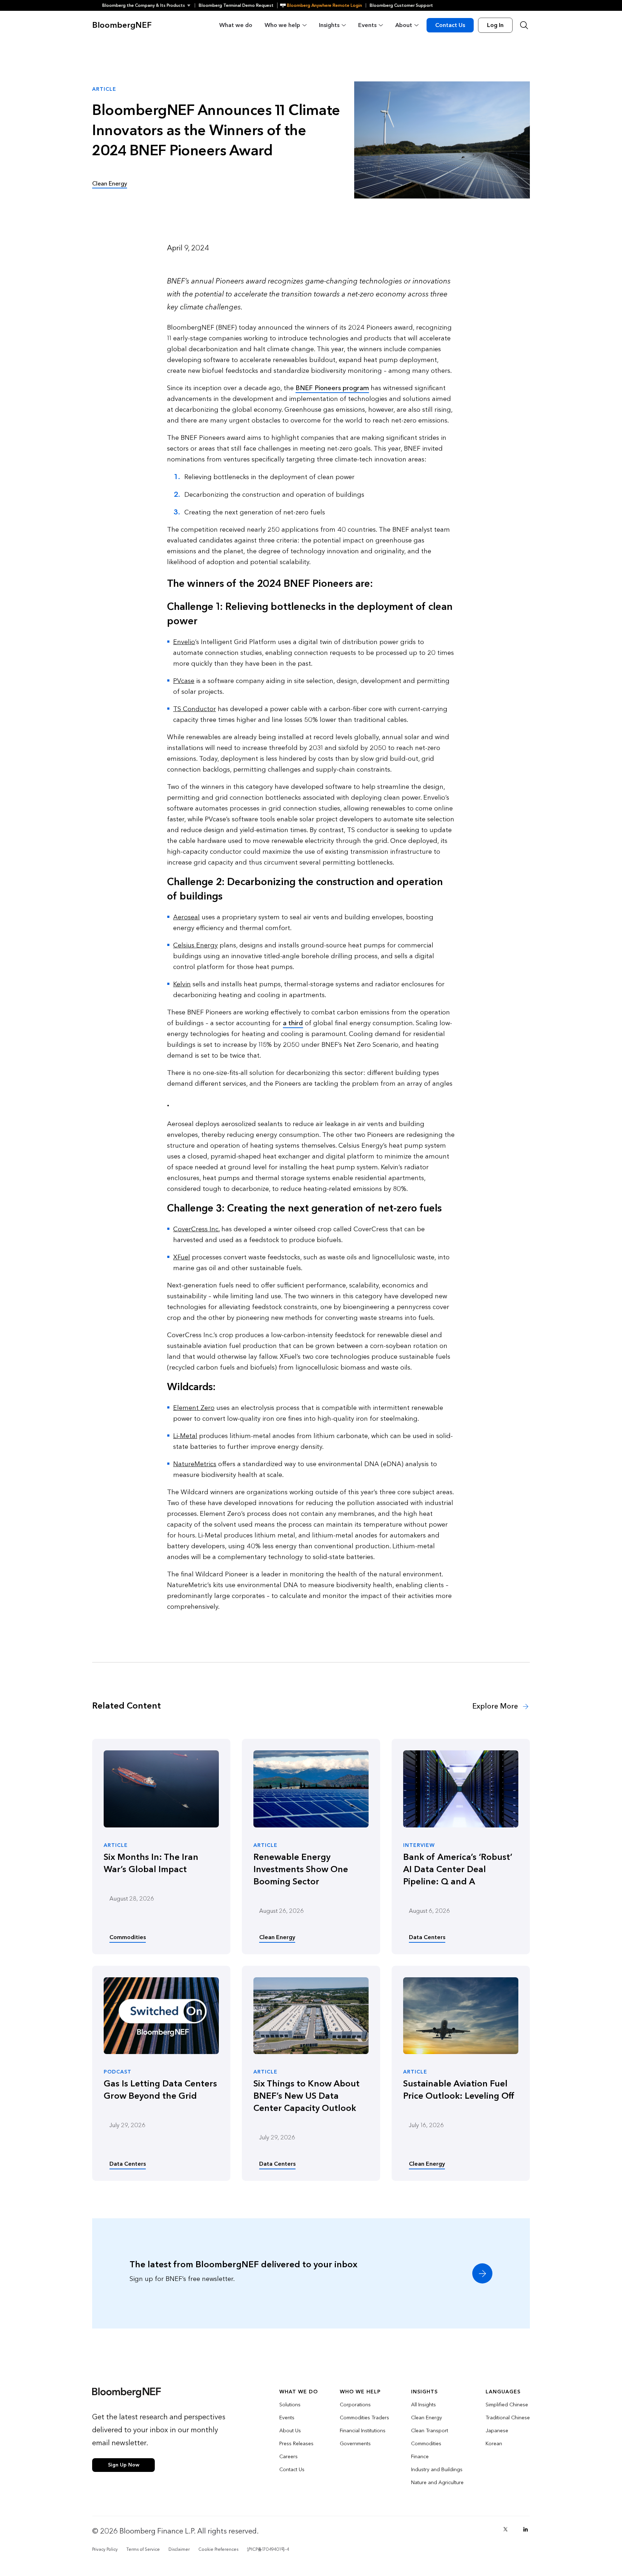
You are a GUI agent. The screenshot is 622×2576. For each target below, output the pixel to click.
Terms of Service (143, 2549)
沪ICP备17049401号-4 (268, 2549)
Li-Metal (185, 1436)
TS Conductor (195, 709)
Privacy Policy (105, 2549)
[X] (505, 2529)
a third (293, 1023)
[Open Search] (524, 25)
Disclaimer (179, 2549)
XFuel (182, 1257)
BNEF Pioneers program (332, 388)
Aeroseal (186, 917)
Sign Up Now (124, 2465)
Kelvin (182, 984)
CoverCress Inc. (196, 1229)
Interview (419, 1845)
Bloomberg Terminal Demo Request (236, 5)
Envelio (184, 642)
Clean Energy (110, 184)
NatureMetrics (195, 1464)
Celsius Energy (195, 945)
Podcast (118, 2072)
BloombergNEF (122, 25)
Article (116, 1845)
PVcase (184, 681)
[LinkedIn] (526, 2529)
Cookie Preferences (218, 2549)
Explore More (496, 1706)
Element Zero (194, 1408)
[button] (148, 5)
